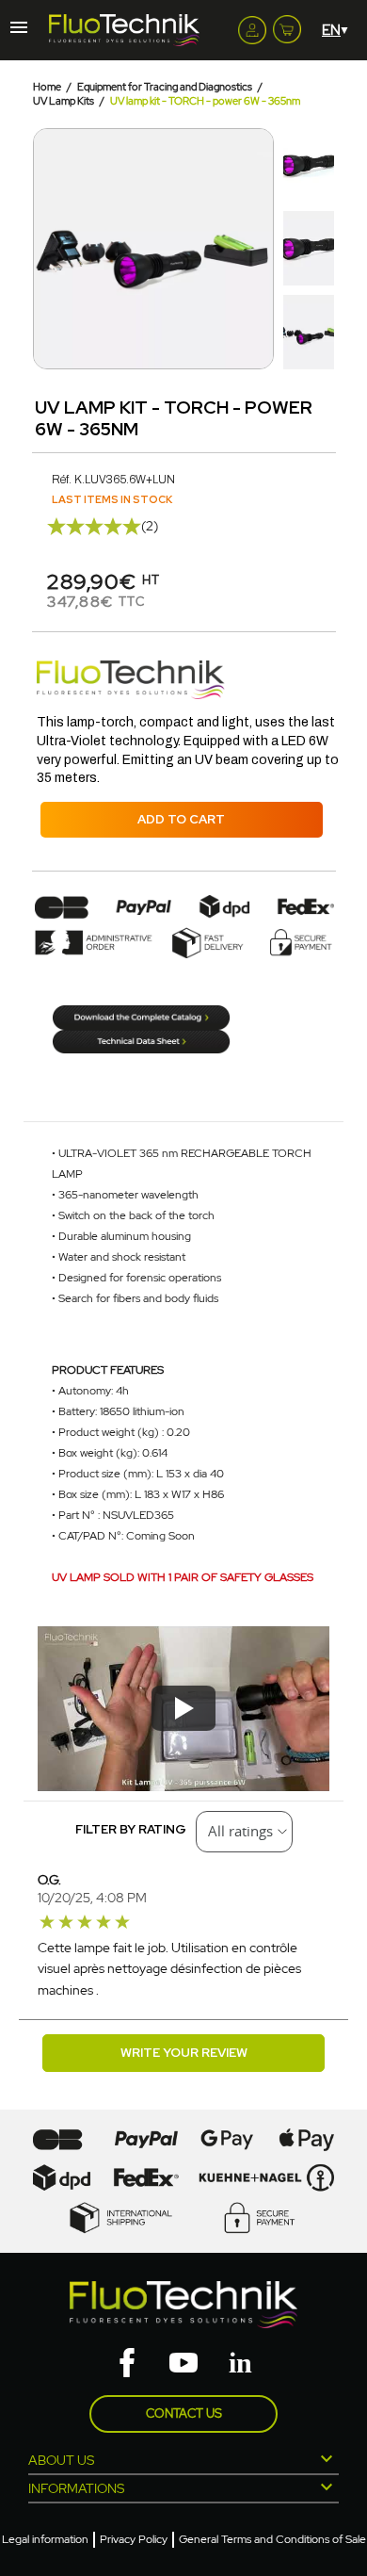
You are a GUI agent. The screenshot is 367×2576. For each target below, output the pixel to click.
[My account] (252, 30)
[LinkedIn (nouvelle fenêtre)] (240, 2364)
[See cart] (287, 25)
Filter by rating (131, 1829)
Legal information (45, 2539)
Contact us (184, 2413)
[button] (50, 249)
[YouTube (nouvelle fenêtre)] (183, 2364)
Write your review (184, 2053)
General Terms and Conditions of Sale (272, 2539)
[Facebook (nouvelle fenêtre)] (127, 2364)
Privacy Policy (134, 2539)
